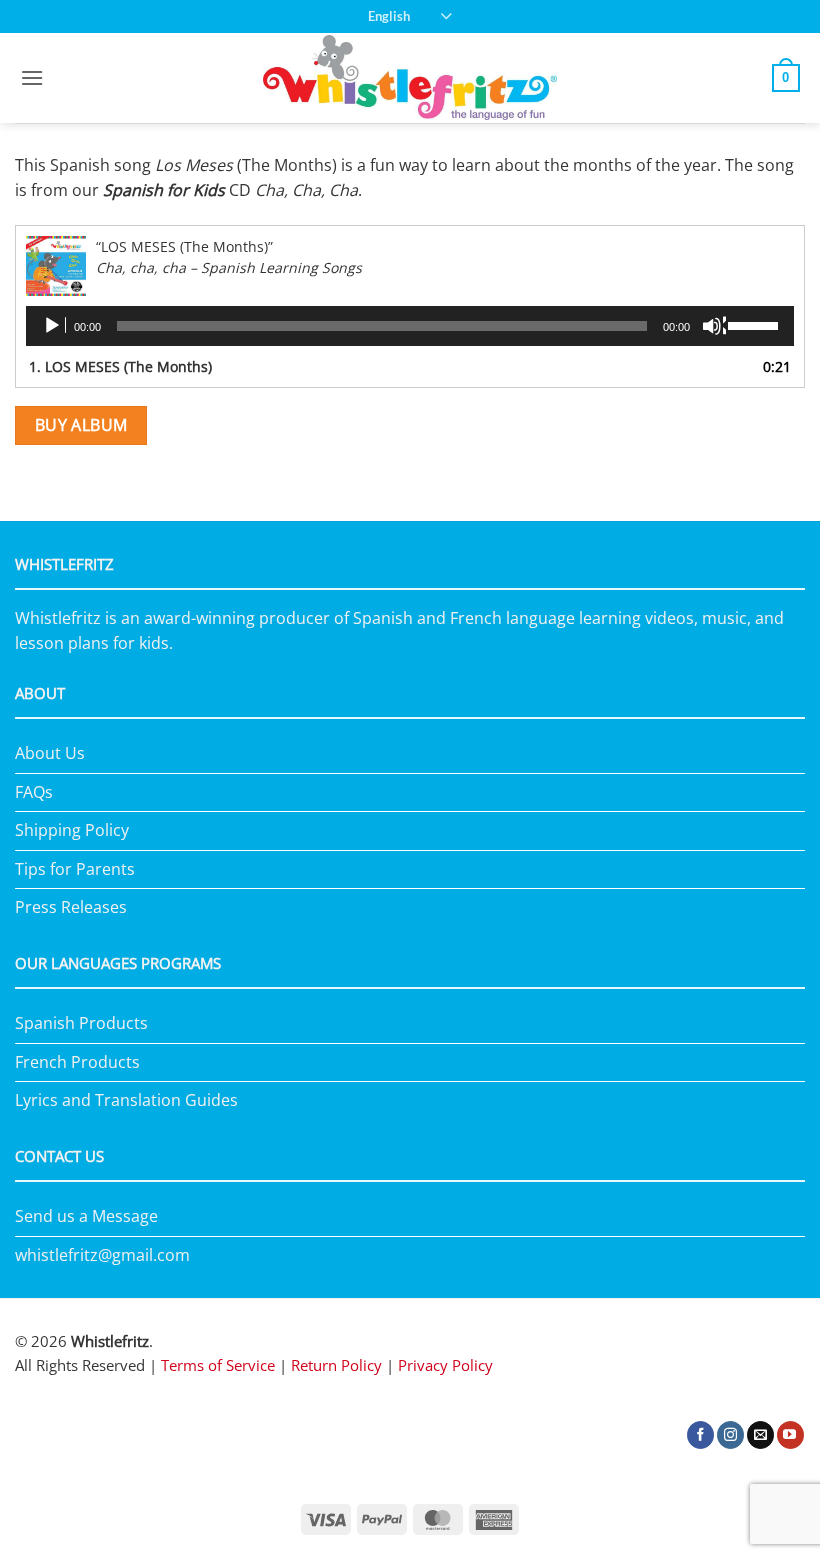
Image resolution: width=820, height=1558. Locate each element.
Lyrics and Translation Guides (126, 1100)
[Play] (54, 326)
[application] (410, 326)
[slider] (756, 324)
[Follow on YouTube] (790, 1435)
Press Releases (71, 907)
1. (120, 366)
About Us (50, 753)
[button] (32, 77)
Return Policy (336, 1365)
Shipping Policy (72, 830)
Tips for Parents (75, 869)
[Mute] (714, 326)
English (389, 16)
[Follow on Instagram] (730, 1435)
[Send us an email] (760, 1435)
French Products (77, 1062)
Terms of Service (218, 1365)
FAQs (34, 792)
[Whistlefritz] (410, 77)
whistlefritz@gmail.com (102, 1255)
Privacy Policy (445, 1365)
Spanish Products (81, 1023)
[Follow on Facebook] (700, 1435)
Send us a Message (86, 1216)
